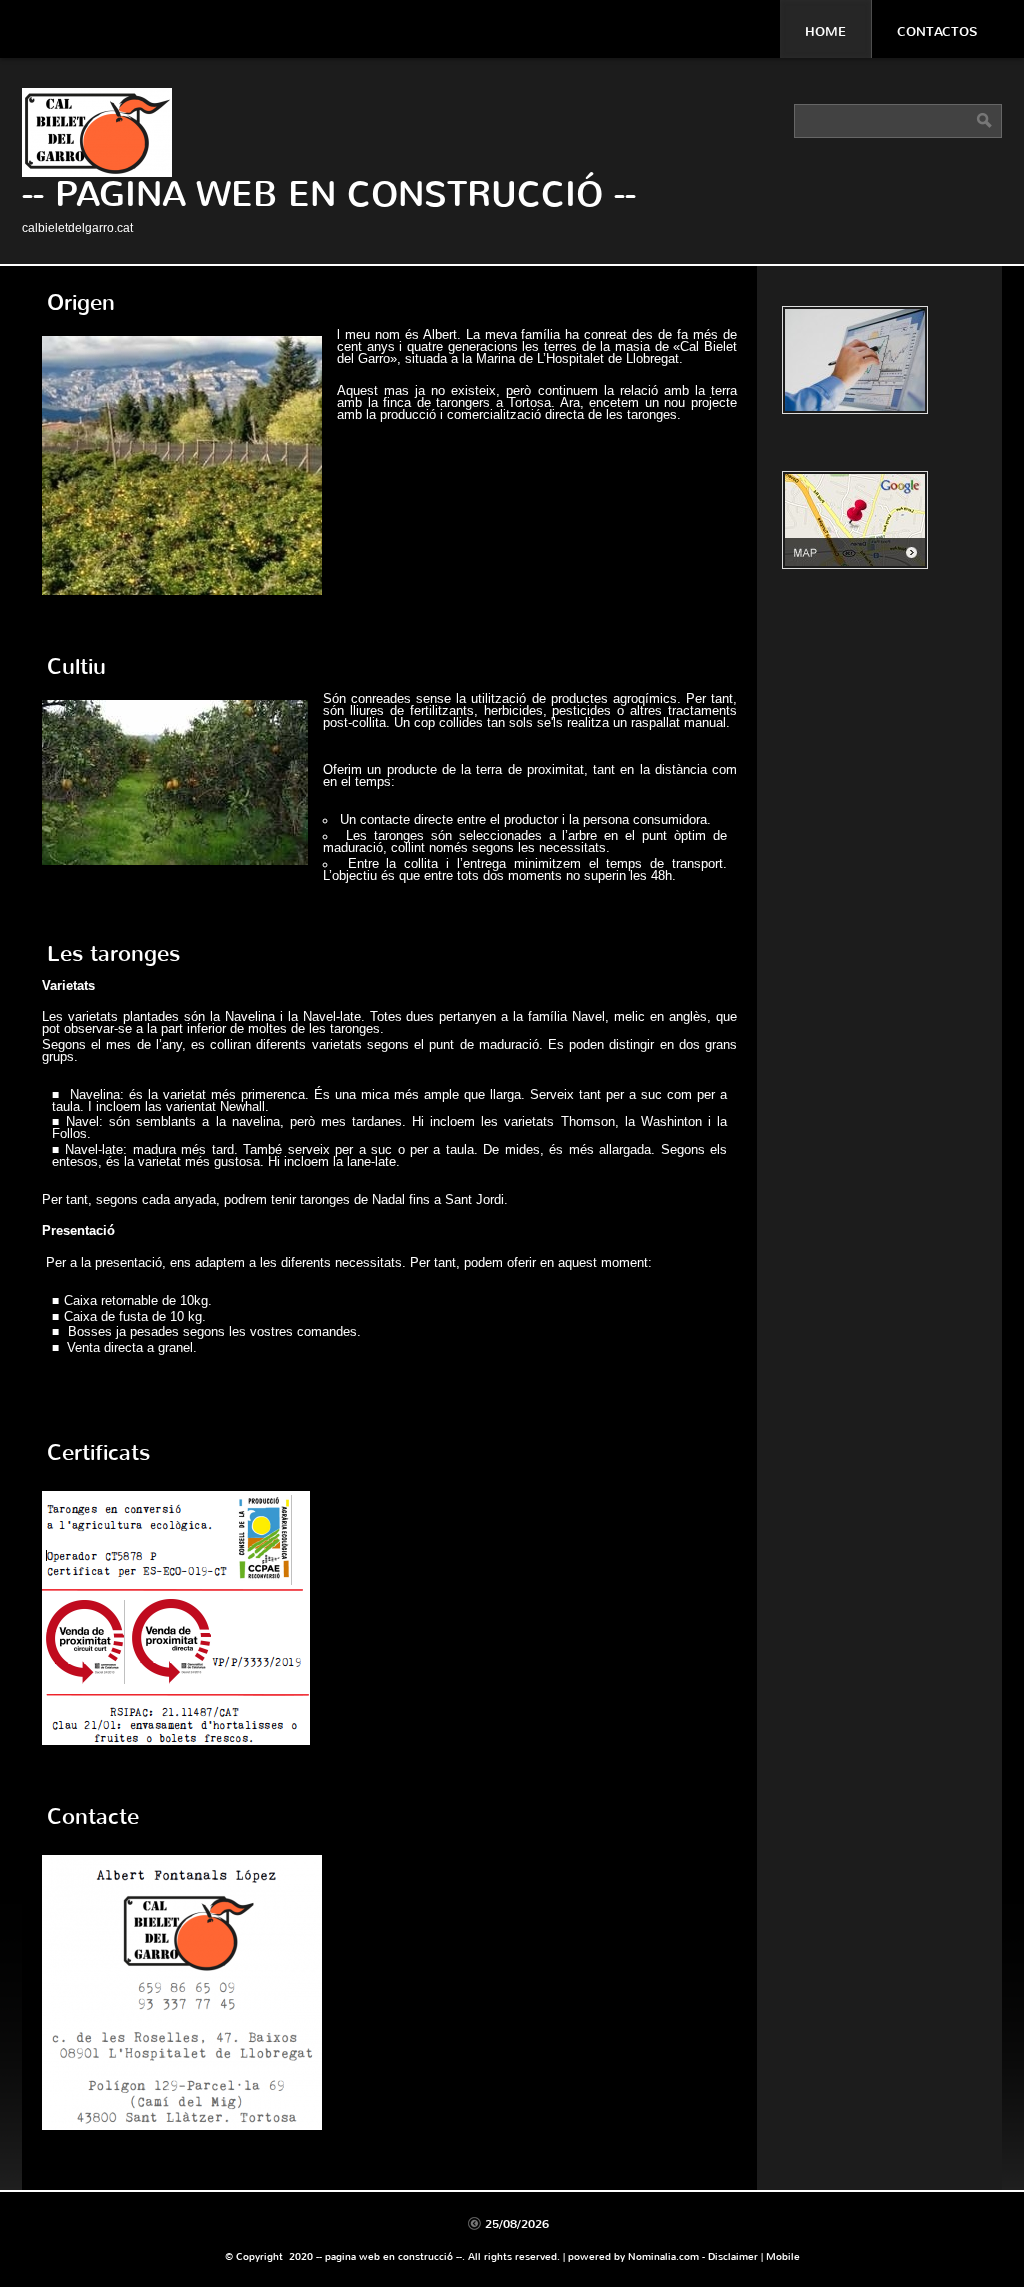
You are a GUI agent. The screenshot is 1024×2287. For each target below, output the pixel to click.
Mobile (783, 2256)
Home (825, 31)
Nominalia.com (663, 2256)
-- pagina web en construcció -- (329, 194)
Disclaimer (733, 2256)
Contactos (937, 31)
